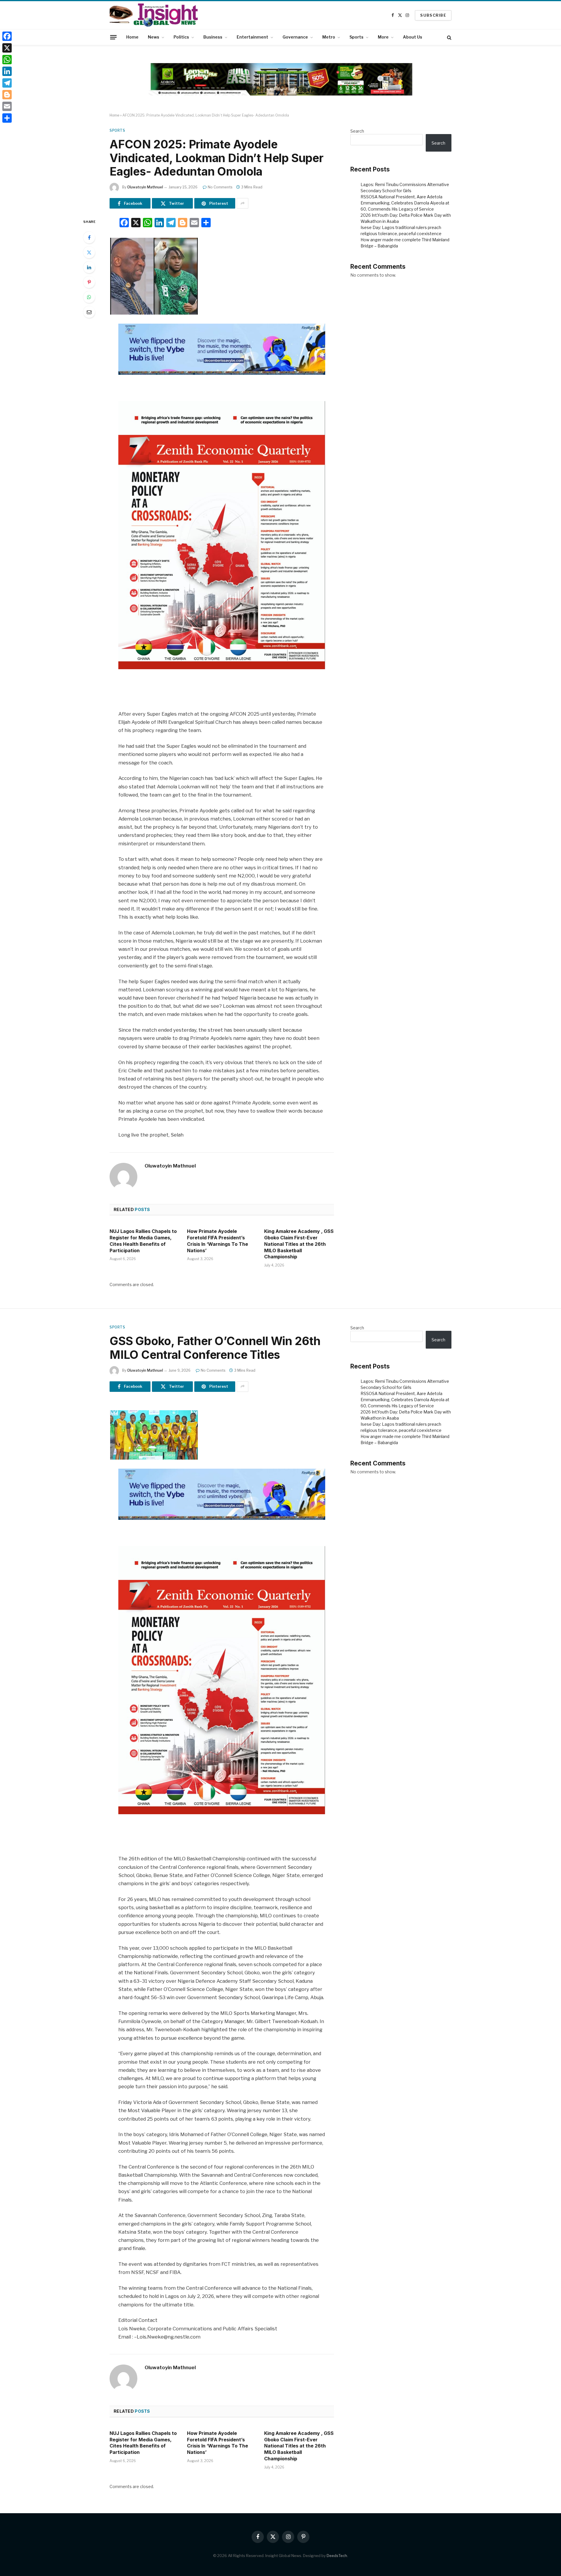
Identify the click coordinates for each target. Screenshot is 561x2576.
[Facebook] (89, 237)
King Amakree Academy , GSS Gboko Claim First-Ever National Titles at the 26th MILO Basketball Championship (299, 1244)
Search (357, 131)
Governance (295, 37)
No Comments (220, 187)
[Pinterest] (89, 282)
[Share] (7, 118)
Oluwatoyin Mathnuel (145, 187)
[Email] (89, 312)
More (383, 37)
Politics (181, 37)
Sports (356, 37)
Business (213, 37)
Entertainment (252, 37)
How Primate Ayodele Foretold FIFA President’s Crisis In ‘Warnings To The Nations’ (218, 1241)
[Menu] (113, 37)
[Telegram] (7, 83)
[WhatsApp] (89, 297)
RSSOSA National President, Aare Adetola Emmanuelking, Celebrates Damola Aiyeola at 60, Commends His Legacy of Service (405, 203)
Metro (329, 37)
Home (132, 37)
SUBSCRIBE (433, 15)
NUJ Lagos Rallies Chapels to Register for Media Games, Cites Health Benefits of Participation (143, 1241)
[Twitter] (89, 252)
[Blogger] (7, 95)
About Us (413, 37)
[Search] (449, 37)
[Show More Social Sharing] (243, 203)
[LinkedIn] (89, 267)
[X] (7, 48)
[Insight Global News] (154, 15)
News (154, 37)
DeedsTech (337, 2556)
